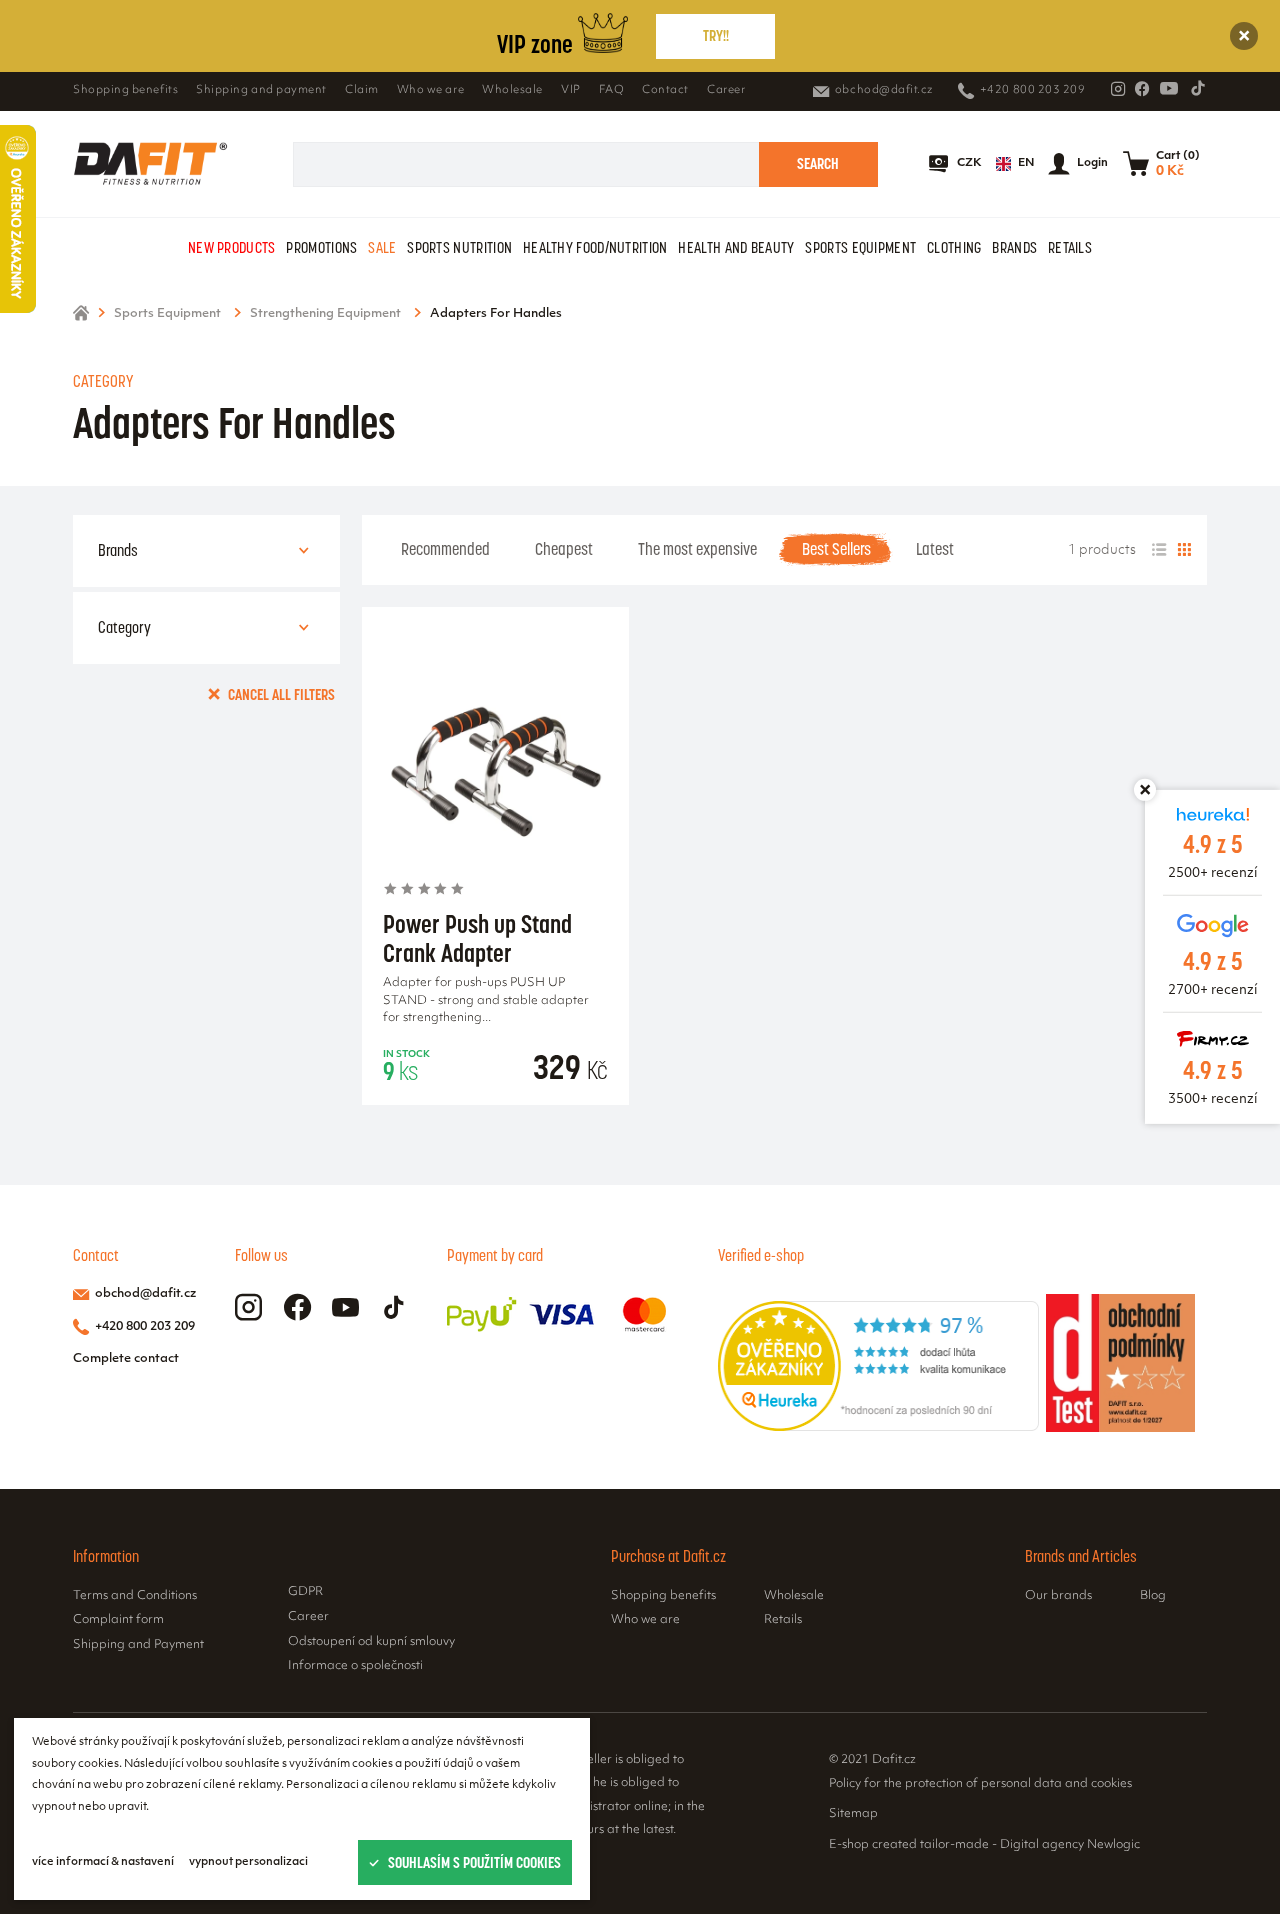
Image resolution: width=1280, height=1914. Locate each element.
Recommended (445, 549)
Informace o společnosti (355, 1666)
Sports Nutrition (459, 247)
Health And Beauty (736, 247)
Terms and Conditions (135, 1596)
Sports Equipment (860, 247)
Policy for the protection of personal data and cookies (980, 1783)
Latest (935, 549)
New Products (232, 247)
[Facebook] (1142, 89)
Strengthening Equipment (325, 314)
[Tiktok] (1198, 88)
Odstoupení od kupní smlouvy (371, 1642)
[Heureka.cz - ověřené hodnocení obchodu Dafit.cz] (878, 1427)
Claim (362, 90)
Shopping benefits (125, 90)
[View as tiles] (1184, 550)
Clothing (954, 247)
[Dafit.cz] (150, 163)
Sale (382, 247)
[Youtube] (1169, 88)
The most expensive (697, 549)
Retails (1070, 247)
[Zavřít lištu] (1145, 790)
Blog (1153, 1596)
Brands (1014, 247)
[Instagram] (1118, 89)
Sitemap (853, 1814)
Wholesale (512, 90)
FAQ (612, 90)
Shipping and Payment (138, 1645)
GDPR (305, 1592)
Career (726, 90)
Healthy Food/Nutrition (595, 247)
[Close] (1244, 36)
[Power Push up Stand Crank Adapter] (495, 765)
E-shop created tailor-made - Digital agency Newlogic (984, 1844)
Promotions (321, 247)
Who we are (430, 90)
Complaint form (118, 1620)
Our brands (1058, 1596)
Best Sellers (836, 549)
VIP (571, 90)
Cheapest (564, 549)
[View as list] (1159, 550)
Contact (665, 90)
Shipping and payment (261, 90)
